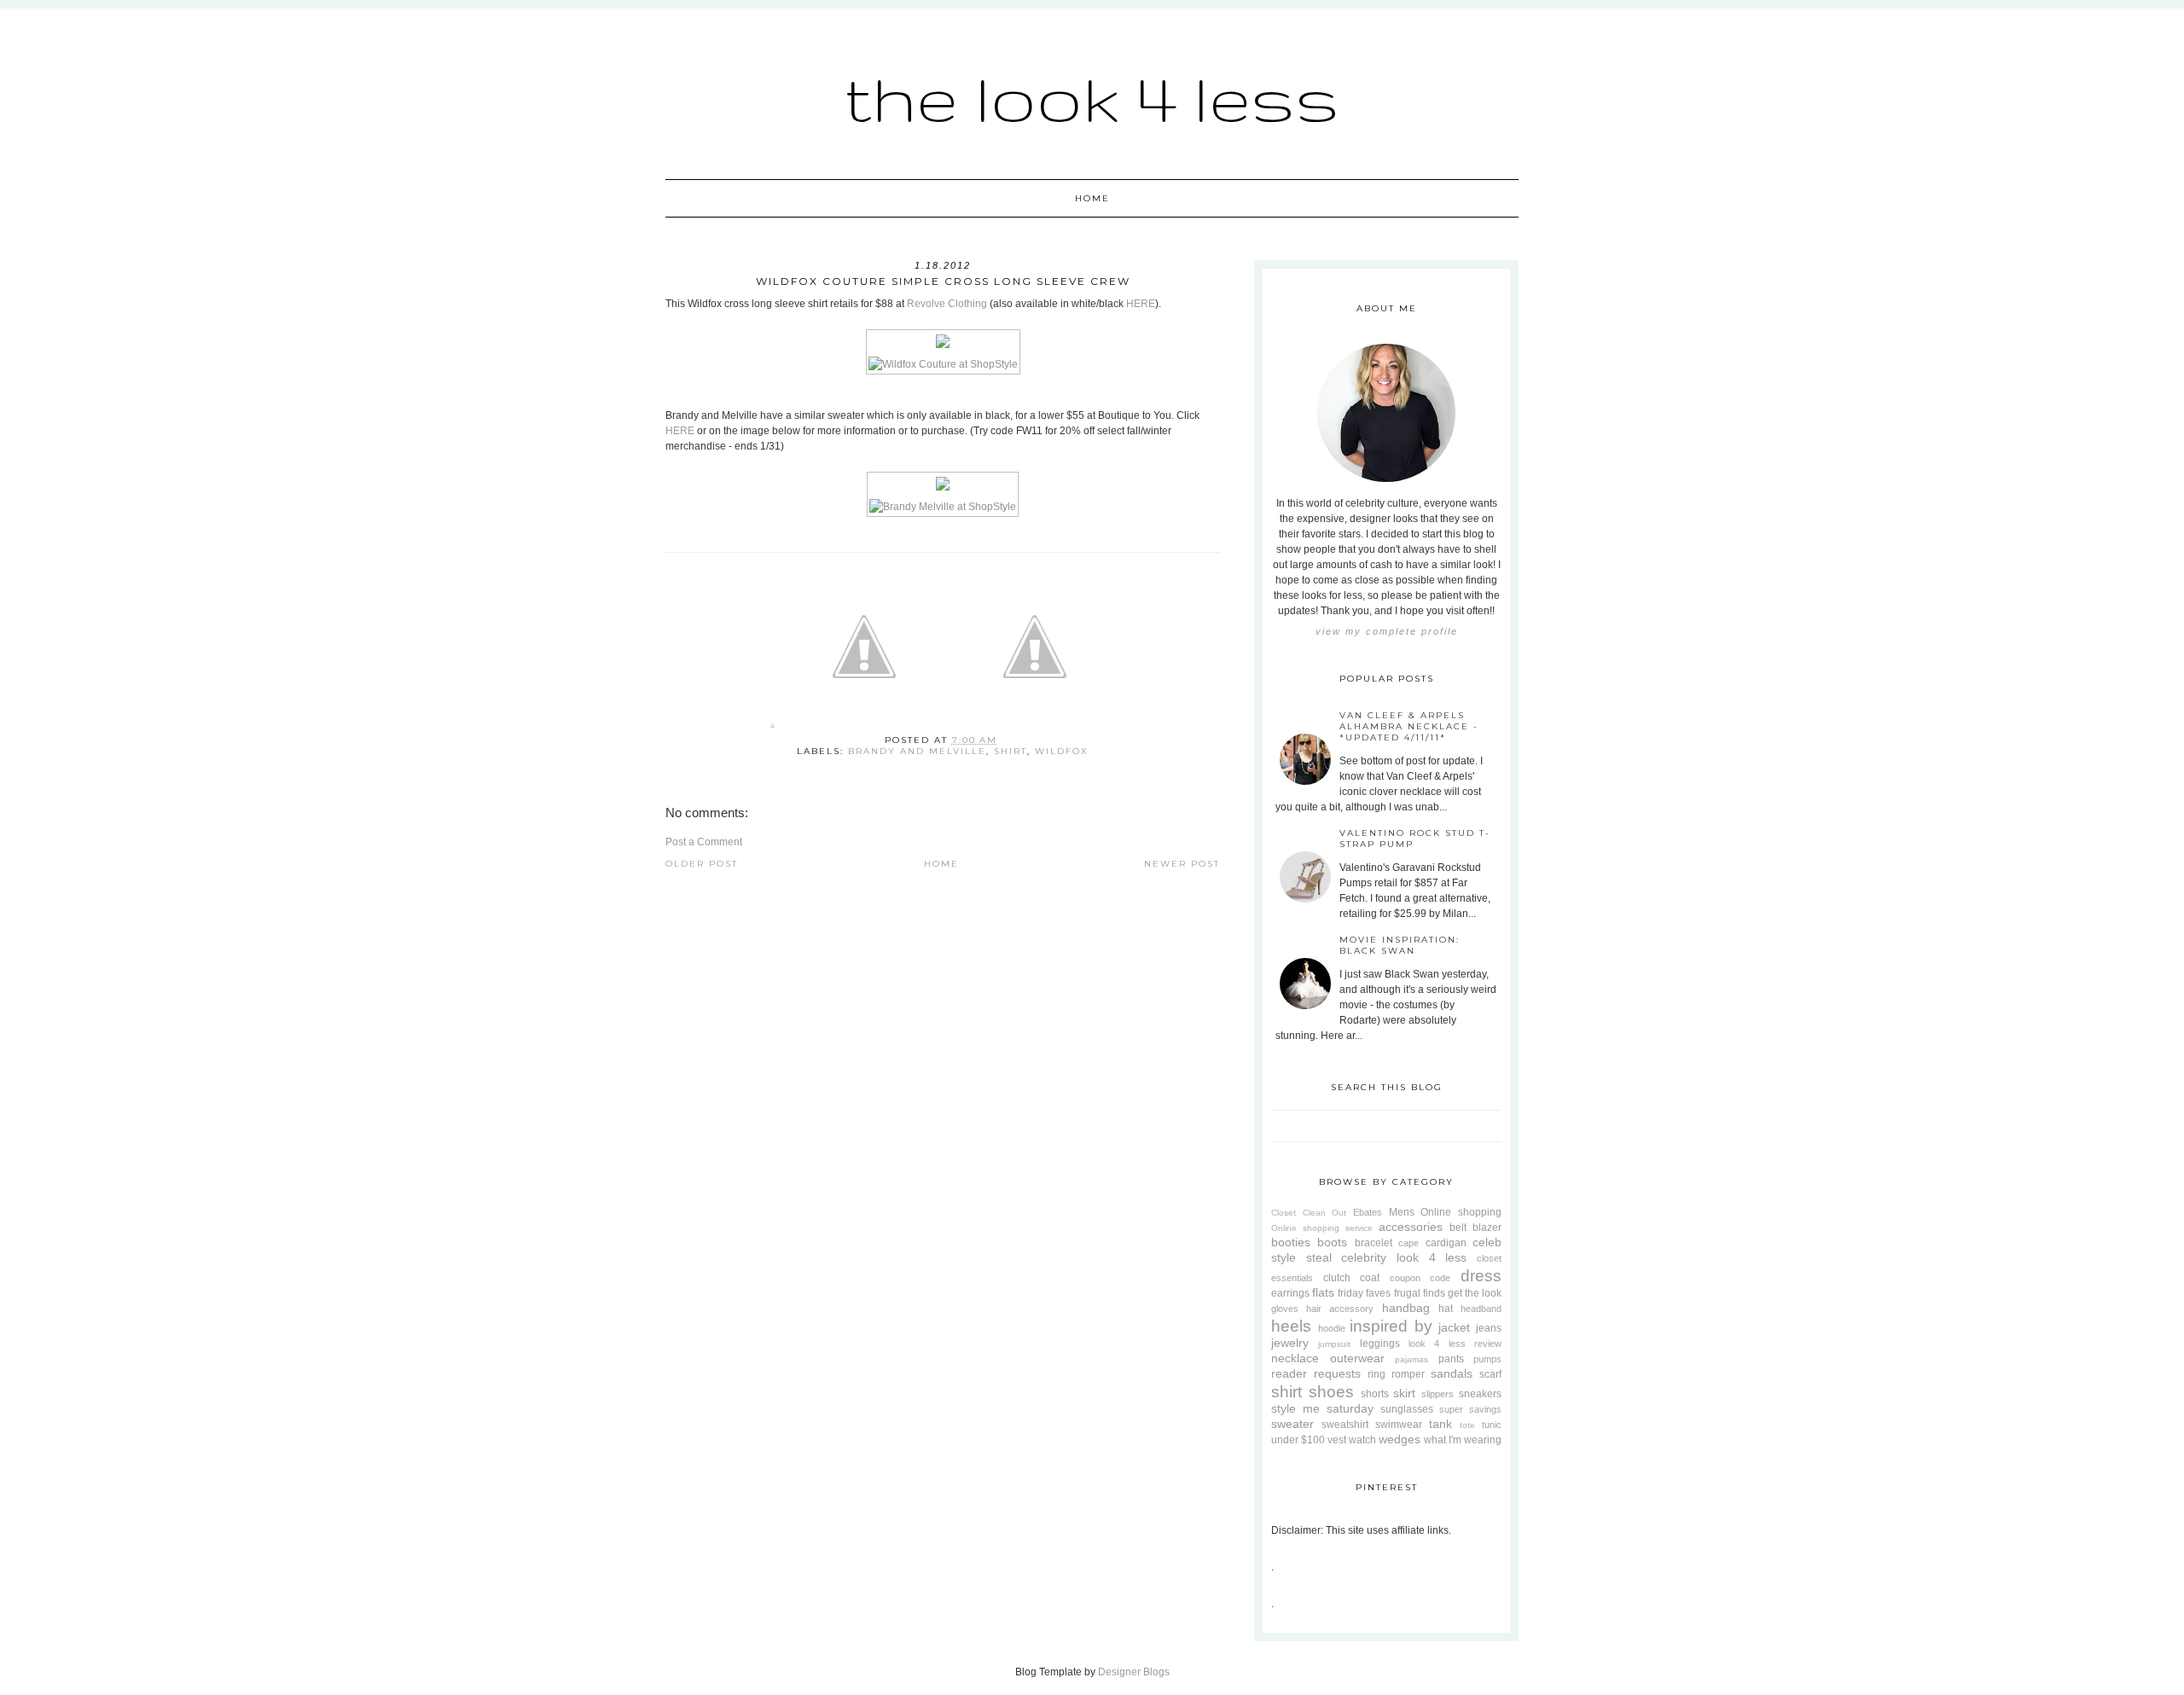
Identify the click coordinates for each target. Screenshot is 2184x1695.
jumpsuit (1334, 1344)
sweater (1292, 1424)
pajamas (1411, 1359)
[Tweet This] (864, 729)
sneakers (1480, 1394)
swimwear (1399, 1425)
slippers (1438, 1394)
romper (1408, 1374)
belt (1458, 1228)
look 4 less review (1455, 1344)
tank (1441, 1424)
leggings (1380, 1344)
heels (1291, 1326)
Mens (1402, 1212)
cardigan (1446, 1243)
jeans (1489, 1328)
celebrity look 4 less (1404, 1257)
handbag (1406, 1308)
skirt (1404, 1393)
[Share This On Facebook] (773, 729)
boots (1332, 1242)
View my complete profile (1387, 631)
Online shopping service (1322, 1228)
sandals (1452, 1373)
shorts (1375, 1394)
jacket (1454, 1327)
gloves (1285, 1309)
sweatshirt (1345, 1425)
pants (1451, 1359)
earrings (1290, 1293)
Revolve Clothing (947, 304)
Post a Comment (704, 842)
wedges (1400, 1439)
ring (1377, 1374)
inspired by (1391, 1326)
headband (1481, 1309)
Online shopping (1461, 1212)
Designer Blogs (1134, 1672)
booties (1291, 1242)
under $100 (1298, 1440)
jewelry (1290, 1343)
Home (1092, 198)
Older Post (702, 864)
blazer (1487, 1228)
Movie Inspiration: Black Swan (1400, 945)
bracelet (1374, 1243)
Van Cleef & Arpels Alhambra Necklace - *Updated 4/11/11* (1409, 726)
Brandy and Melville (917, 751)
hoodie (1332, 1328)
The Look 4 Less (1092, 98)
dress (1481, 1276)
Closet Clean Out (1309, 1213)
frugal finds (1420, 1293)
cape (1409, 1243)
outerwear (1357, 1358)
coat (1370, 1278)
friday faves (1364, 1293)
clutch (1337, 1278)
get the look (1475, 1293)
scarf (1490, 1374)
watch (1362, 1440)
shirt (1011, 751)
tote (1467, 1425)
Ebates (1368, 1212)
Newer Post (1182, 864)
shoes (1331, 1392)
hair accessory (1340, 1309)
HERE (1141, 304)
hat (1446, 1309)
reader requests (1316, 1373)
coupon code (1420, 1278)
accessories (1411, 1227)
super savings (1470, 1409)
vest (1337, 1440)
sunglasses (1407, 1409)
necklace (1295, 1358)
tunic (1492, 1425)
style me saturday (1322, 1408)
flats (1323, 1292)
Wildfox (1062, 751)
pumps (1487, 1359)
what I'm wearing (1463, 1440)
